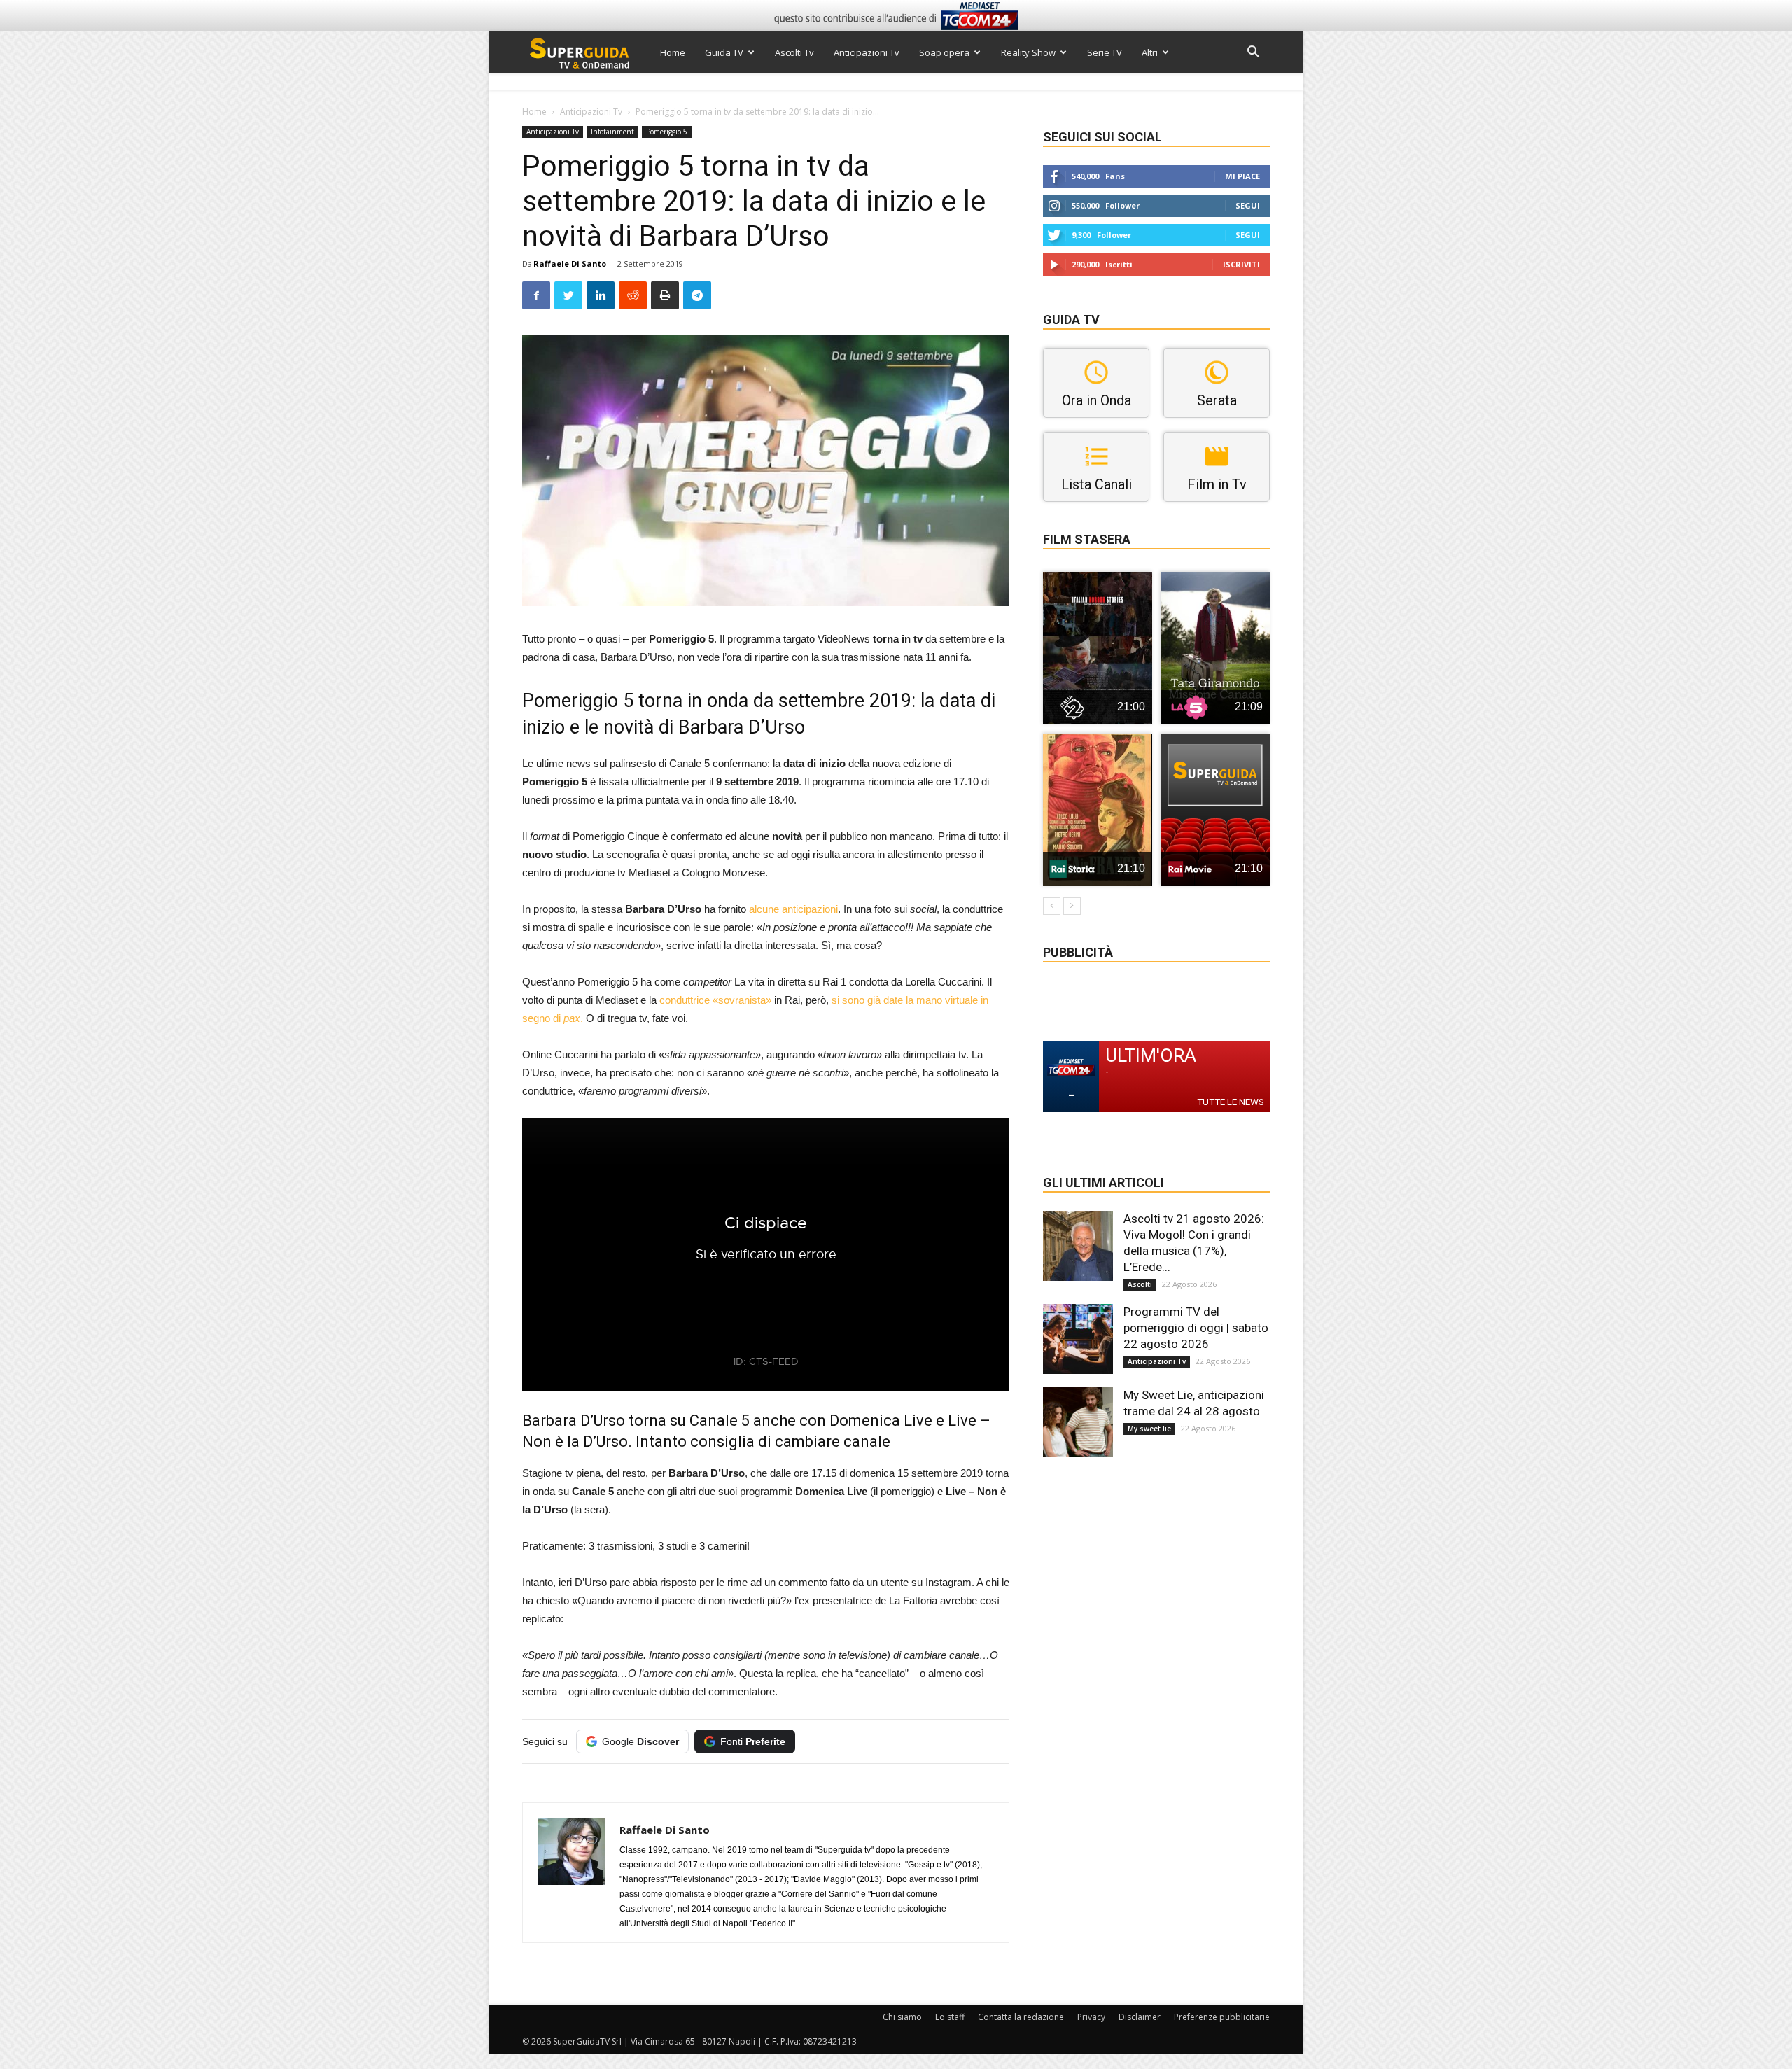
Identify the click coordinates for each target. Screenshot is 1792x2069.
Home (673, 52)
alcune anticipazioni (793, 909)
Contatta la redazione (1021, 2017)
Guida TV (724, 52)
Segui (1248, 205)
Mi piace (1242, 176)
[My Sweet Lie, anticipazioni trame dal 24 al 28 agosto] (1078, 1422)
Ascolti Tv (794, 52)
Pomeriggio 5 (667, 132)
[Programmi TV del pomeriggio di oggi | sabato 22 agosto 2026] (1078, 1339)
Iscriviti (1241, 264)
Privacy (1091, 2017)
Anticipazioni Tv (867, 52)
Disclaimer (1140, 2017)
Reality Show (1028, 52)
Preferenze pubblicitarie (1222, 2017)
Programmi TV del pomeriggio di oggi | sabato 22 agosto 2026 (1196, 1328)
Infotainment (612, 132)
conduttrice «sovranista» (715, 1000)
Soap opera (944, 52)
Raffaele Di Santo (570, 264)
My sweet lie (1149, 1429)
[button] (1253, 54)
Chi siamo (902, 2017)
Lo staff (950, 2017)
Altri (1150, 52)
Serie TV (1105, 52)
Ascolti (1140, 1284)
